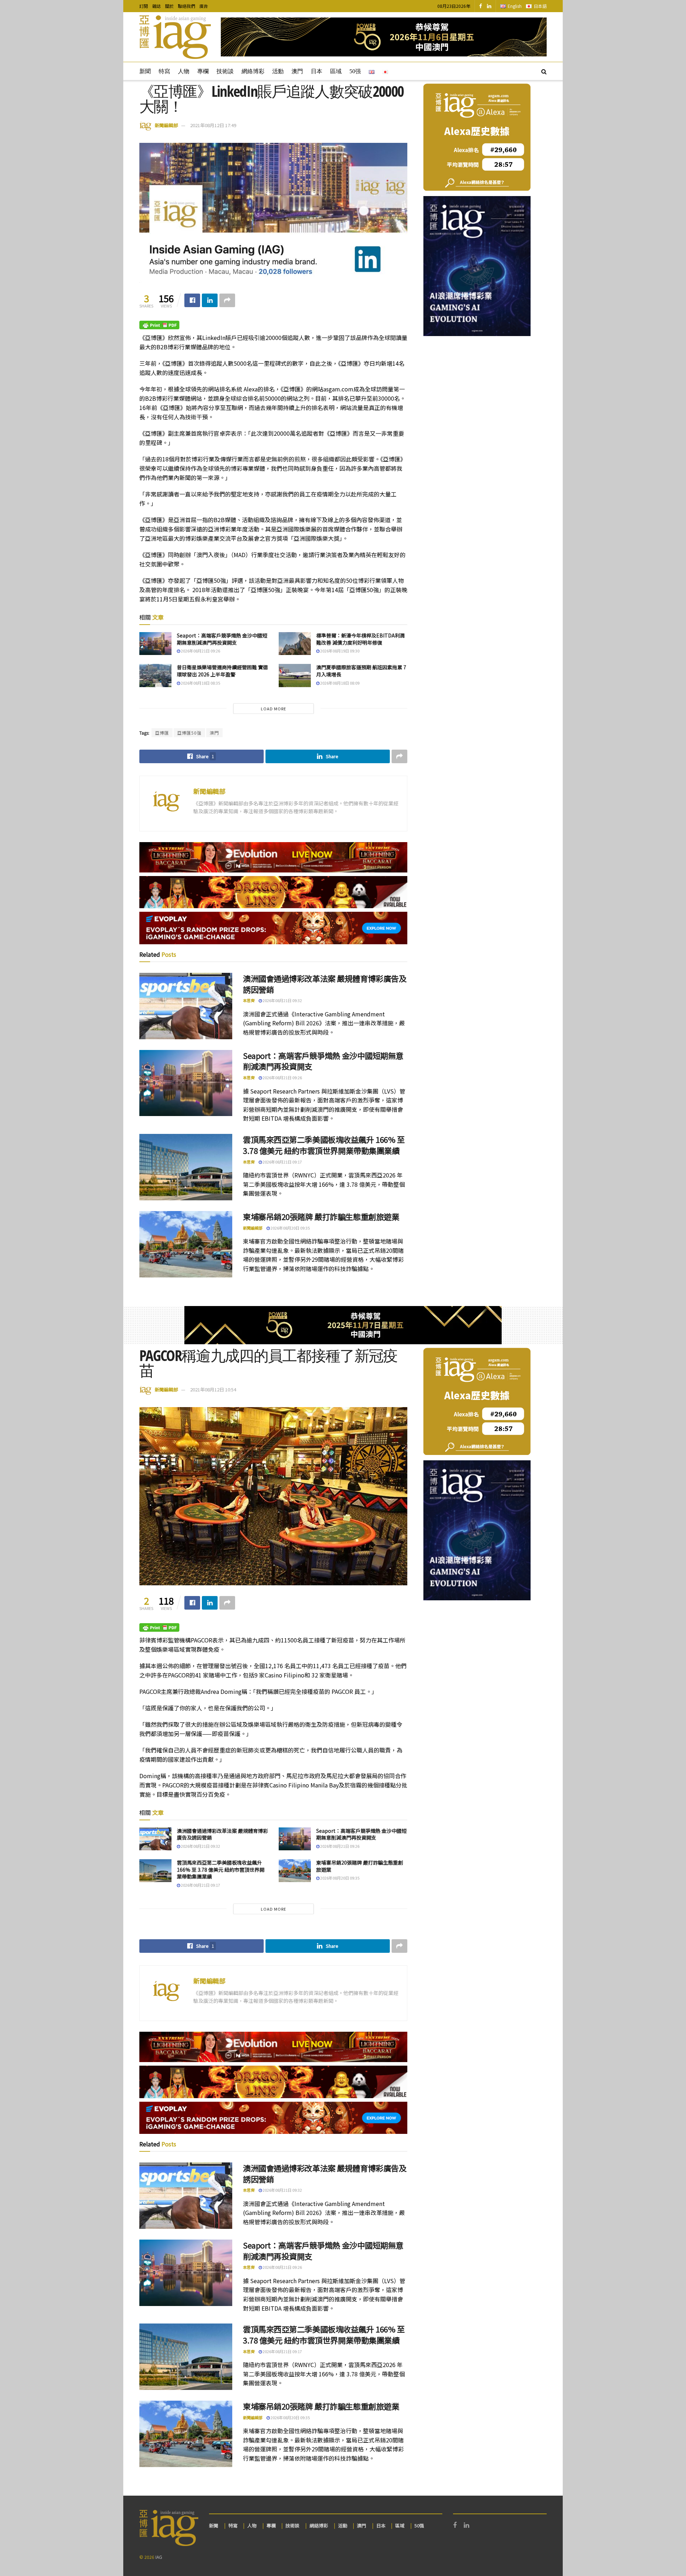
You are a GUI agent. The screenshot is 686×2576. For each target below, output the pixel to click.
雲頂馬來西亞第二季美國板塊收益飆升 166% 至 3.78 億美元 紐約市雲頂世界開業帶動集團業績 (324, 1145)
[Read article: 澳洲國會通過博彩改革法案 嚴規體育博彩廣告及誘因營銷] (186, 1006)
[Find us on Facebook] (481, 6)
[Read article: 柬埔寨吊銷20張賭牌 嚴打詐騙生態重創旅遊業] (186, 1244)
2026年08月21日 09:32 (282, 1000)
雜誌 (156, 6)
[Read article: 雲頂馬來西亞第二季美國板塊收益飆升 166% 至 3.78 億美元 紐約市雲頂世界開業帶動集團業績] (186, 1167)
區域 (336, 71)
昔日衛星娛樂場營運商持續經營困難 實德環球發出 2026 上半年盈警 (222, 671)
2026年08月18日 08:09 (339, 683)
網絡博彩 (253, 71)
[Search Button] (544, 71)
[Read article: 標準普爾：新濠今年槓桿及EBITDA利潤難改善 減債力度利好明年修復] (295, 644)
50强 (355, 71)
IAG (159, 2557)
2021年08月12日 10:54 (213, 1389)
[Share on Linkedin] (210, 300)
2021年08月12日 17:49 (213, 125)
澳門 (297, 71)
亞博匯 (162, 733)
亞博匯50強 (189, 733)
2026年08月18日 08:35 (200, 683)
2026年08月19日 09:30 (339, 651)
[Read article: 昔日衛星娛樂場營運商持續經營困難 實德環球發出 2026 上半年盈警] (155, 675)
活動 (278, 71)
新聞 (145, 71)
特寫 (164, 71)
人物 (184, 71)
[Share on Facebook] (192, 300)
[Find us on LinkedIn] (489, 6)
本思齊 (249, 1000)
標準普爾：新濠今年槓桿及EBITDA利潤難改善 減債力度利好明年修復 (361, 639)
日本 (317, 71)
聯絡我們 (187, 6)
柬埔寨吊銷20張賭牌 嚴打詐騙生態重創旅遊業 (321, 1216)
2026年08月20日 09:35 (290, 1228)
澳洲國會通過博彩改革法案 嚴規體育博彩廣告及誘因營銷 (325, 984)
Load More (274, 709)
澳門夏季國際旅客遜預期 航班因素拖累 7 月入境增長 (361, 671)
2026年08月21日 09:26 (200, 651)
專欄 (203, 71)
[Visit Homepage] (175, 37)
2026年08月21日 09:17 (282, 1162)
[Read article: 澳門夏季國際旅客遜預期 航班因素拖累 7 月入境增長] (295, 675)
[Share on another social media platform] (227, 300)
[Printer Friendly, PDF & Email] (159, 324)
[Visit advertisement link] (384, 37)
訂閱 (144, 6)
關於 (169, 6)
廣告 (204, 6)
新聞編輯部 (166, 125)
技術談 (225, 71)
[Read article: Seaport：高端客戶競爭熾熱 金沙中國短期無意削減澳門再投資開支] (155, 644)
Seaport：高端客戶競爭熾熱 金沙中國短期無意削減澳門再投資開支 (222, 639)
